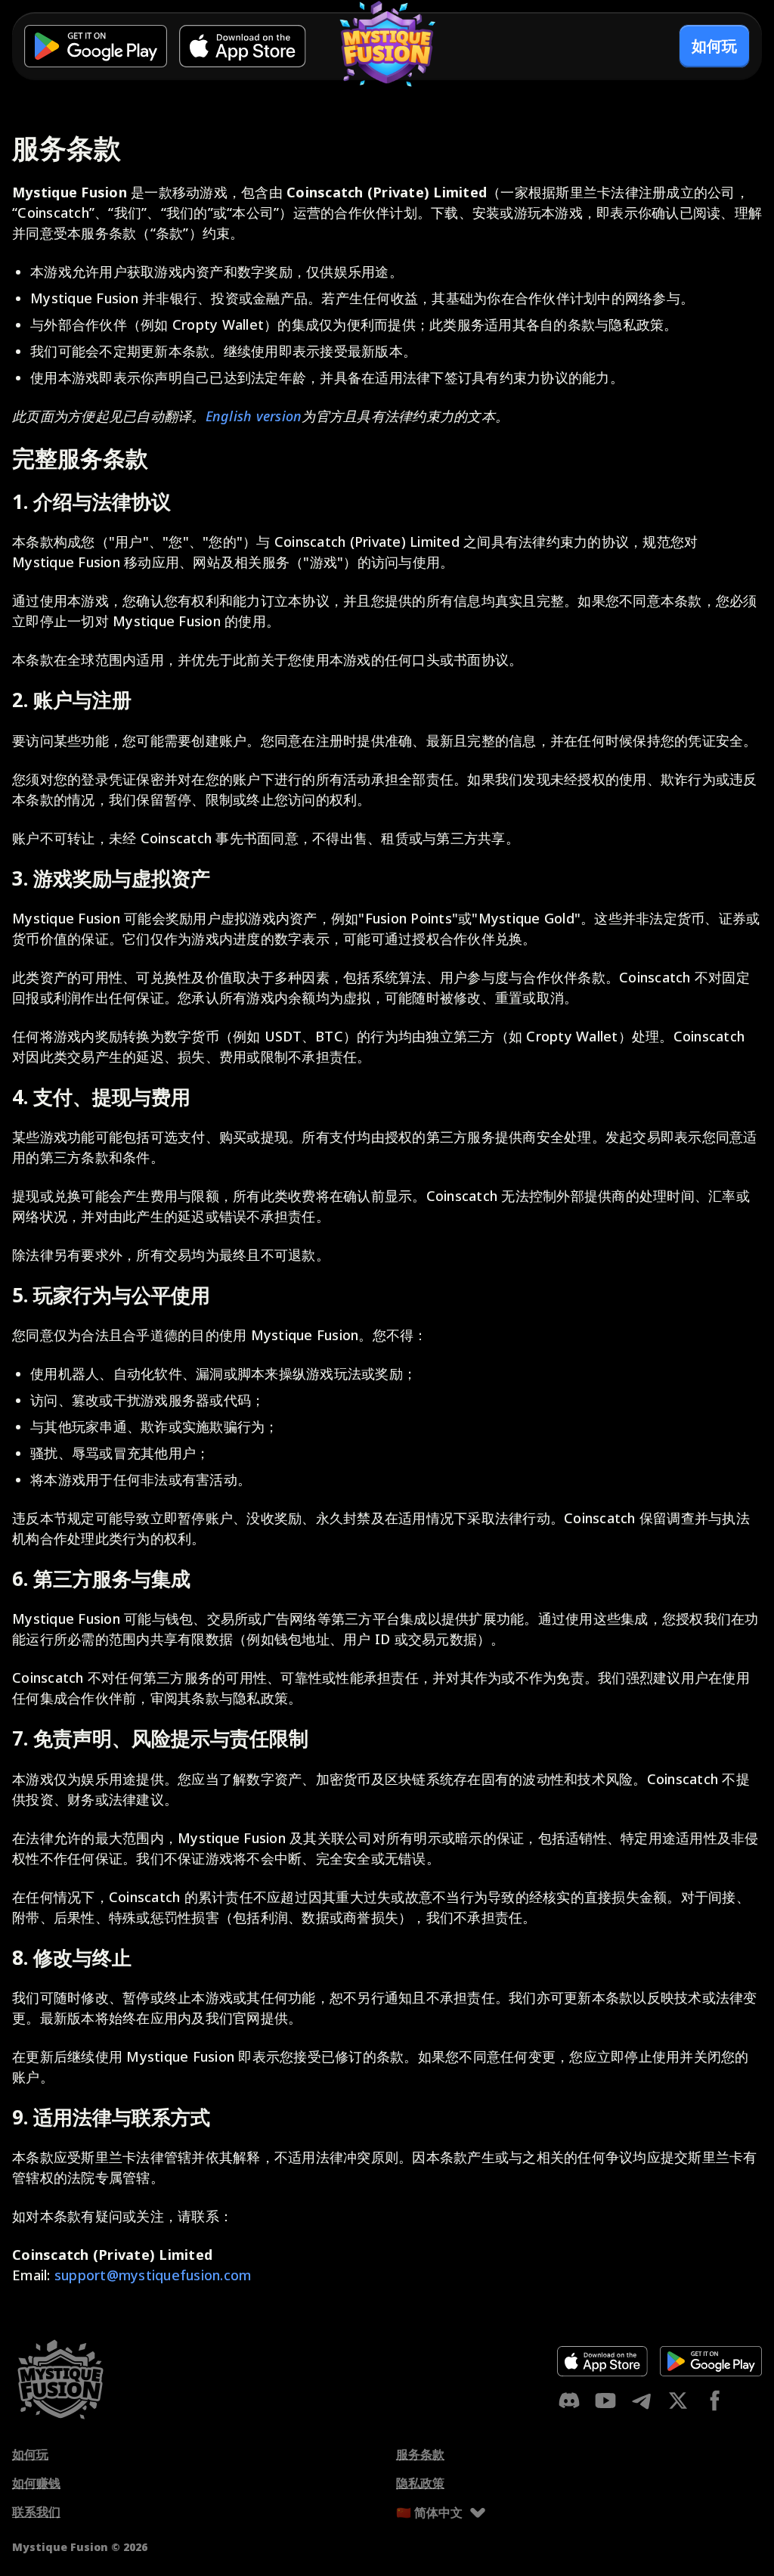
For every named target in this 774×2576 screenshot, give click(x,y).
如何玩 (30, 2454)
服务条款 (420, 2454)
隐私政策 (420, 2483)
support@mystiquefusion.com (153, 2275)
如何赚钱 (36, 2483)
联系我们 (36, 2512)
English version (254, 416)
